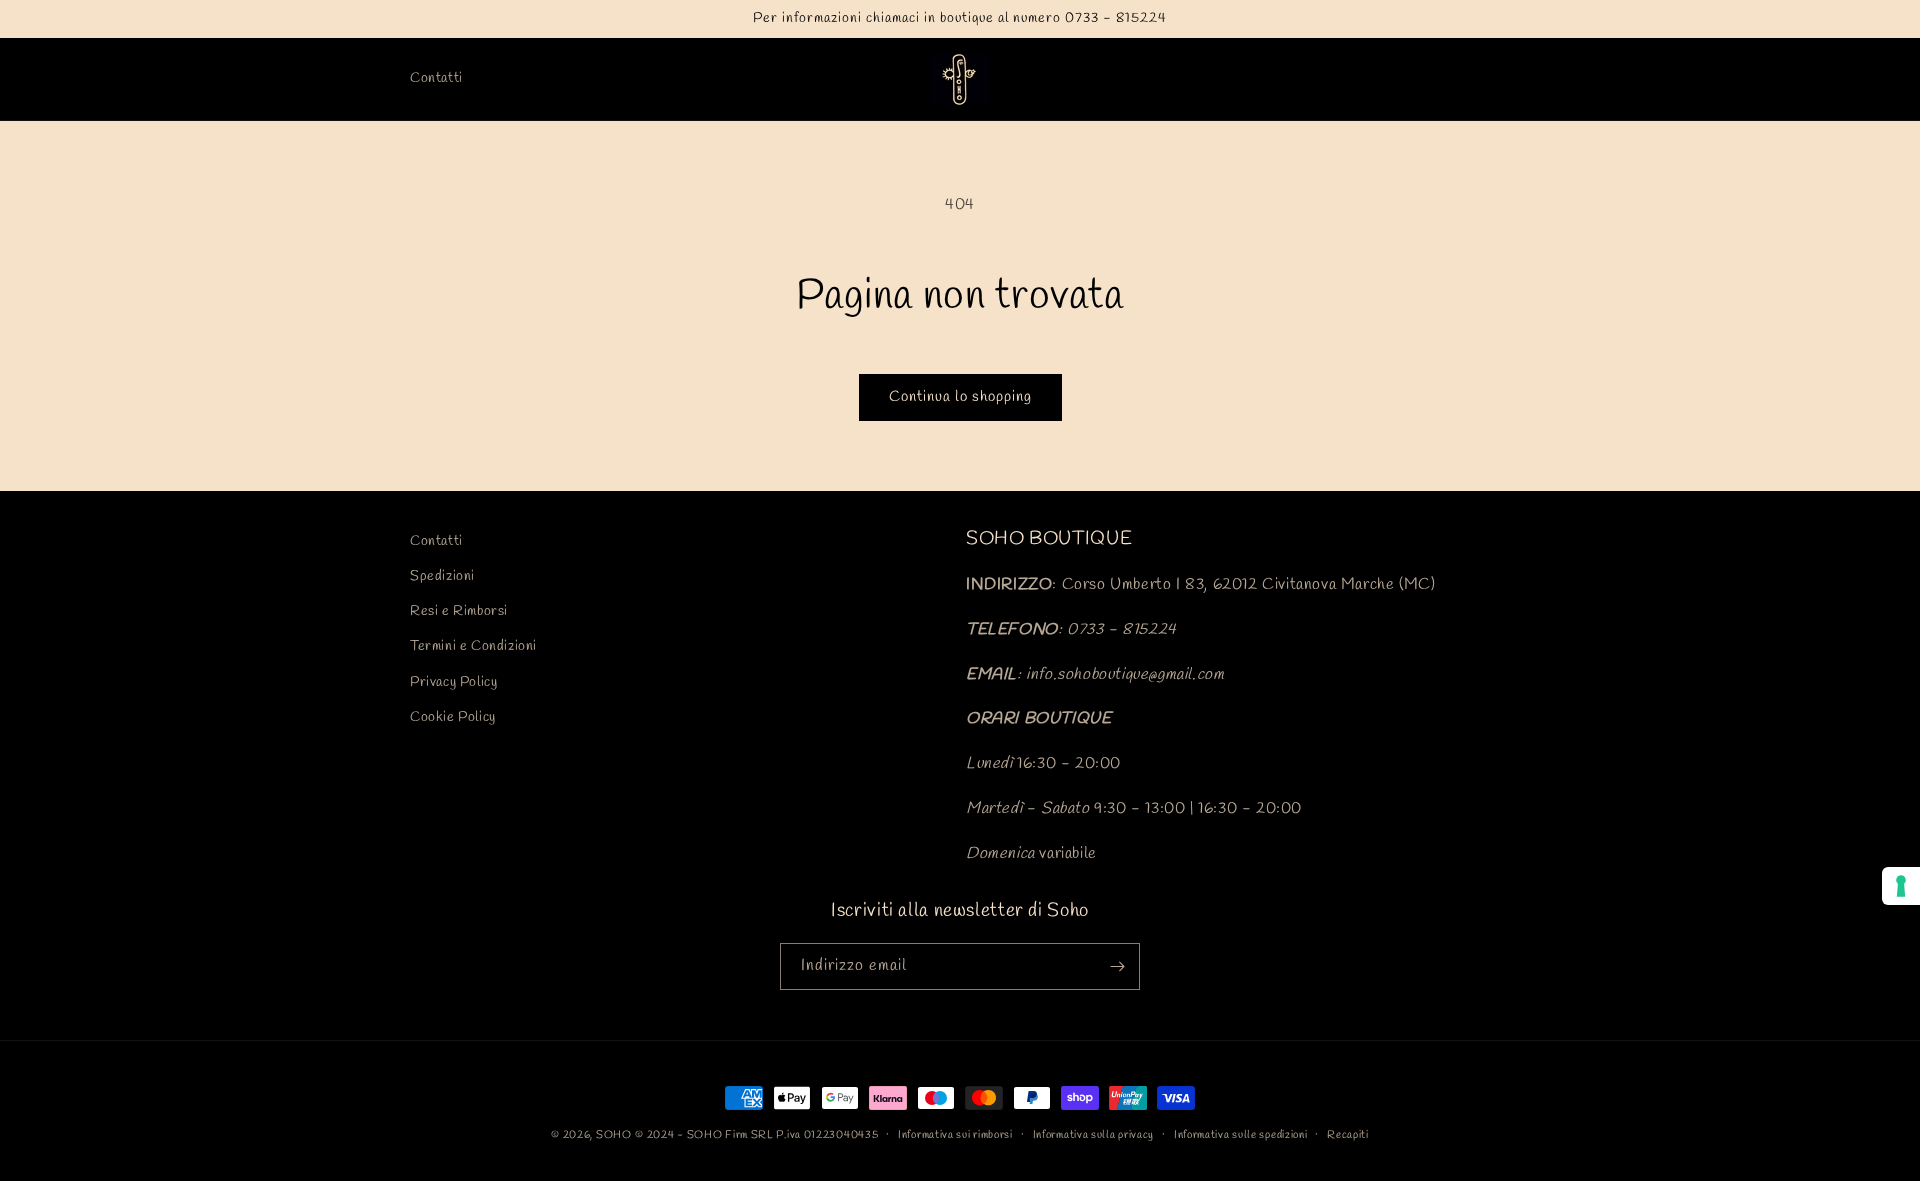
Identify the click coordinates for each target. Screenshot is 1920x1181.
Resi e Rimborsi (459, 611)
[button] (1404, 79)
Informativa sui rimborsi (955, 1135)
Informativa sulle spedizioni (1241, 1135)
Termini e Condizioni (473, 646)
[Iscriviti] (1117, 966)
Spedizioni (442, 576)
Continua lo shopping (960, 397)
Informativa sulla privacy (1094, 1135)
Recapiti (1348, 1135)
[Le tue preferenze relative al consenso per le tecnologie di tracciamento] (1901, 886)
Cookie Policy (453, 717)
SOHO (614, 1135)
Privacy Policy (453, 682)
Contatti (436, 541)
